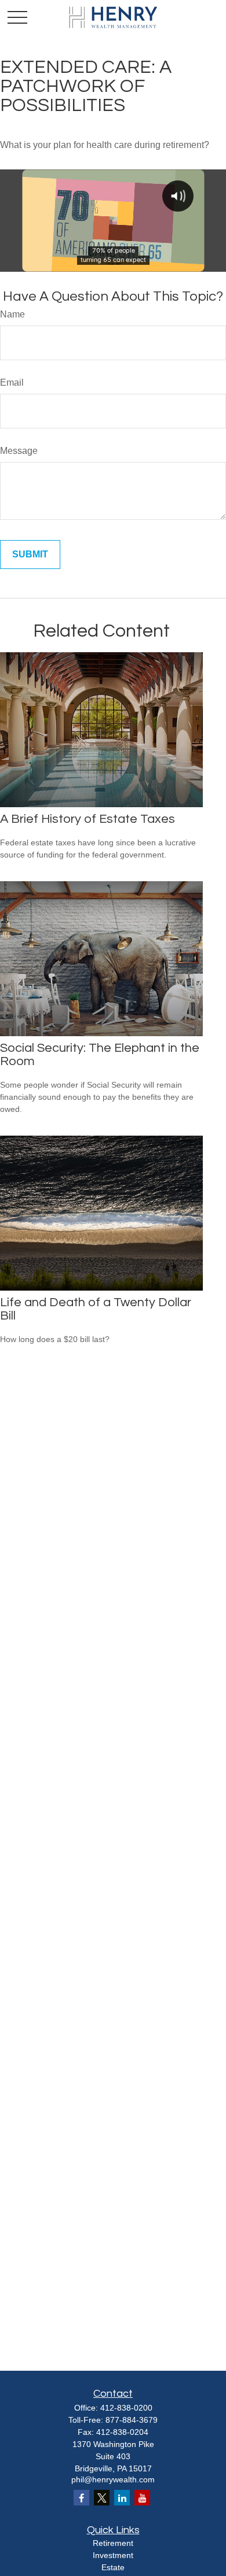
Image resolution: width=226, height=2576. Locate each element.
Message (19, 451)
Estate (113, 2567)
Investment (113, 2555)
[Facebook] (81, 2498)
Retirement (113, 2543)
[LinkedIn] (122, 2498)
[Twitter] (102, 2498)
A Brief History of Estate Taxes (88, 819)
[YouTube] (142, 2498)
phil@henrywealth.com (113, 2479)
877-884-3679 (132, 2420)
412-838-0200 (126, 2408)
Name (12, 314)
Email (12, 382)
